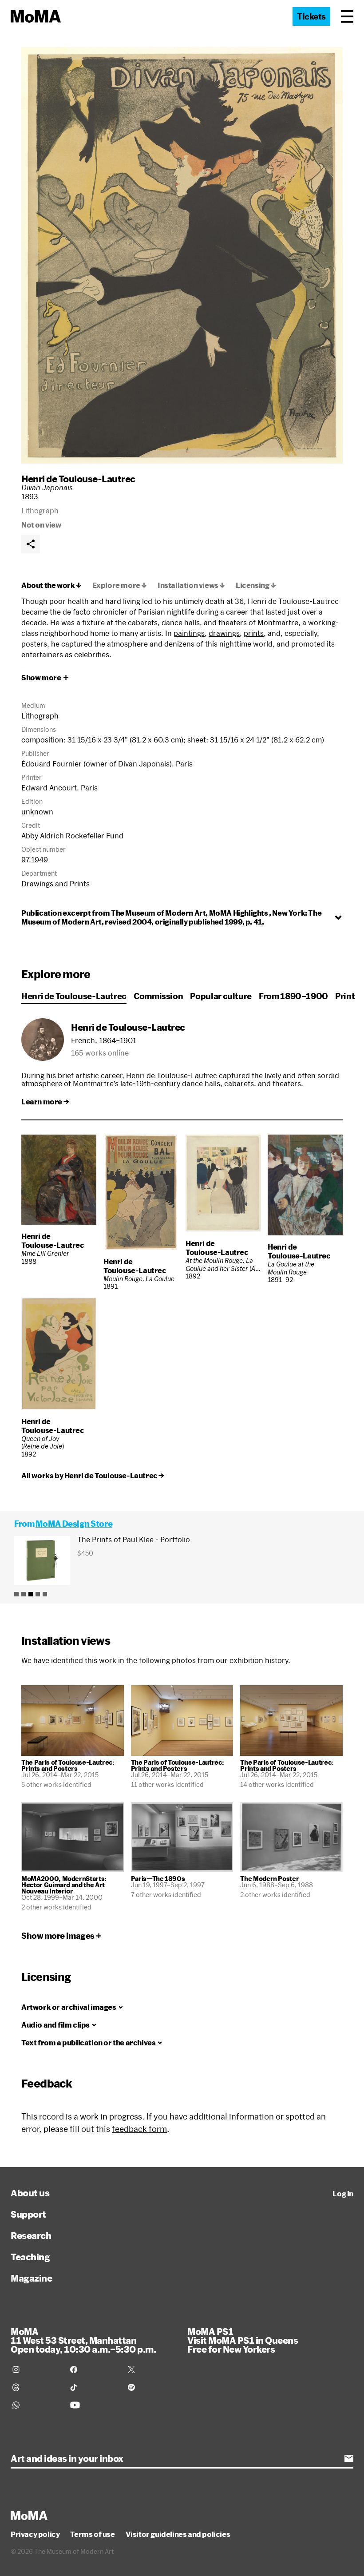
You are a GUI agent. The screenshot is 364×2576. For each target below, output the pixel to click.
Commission (158, 996)
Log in (343, 2194)
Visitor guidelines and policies (178, 2534)
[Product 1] (16, 1594)
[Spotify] (151, 2387)
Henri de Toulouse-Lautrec (78, 479)
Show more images (58, 1936)
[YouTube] (94, 2405)
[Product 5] (45, 1594)
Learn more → (45, 1102)
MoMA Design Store (74, 1524)
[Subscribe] (349, 2458)
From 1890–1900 (293, 996)
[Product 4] (38, 1594)
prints (254, 633)
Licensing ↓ (256, 585)
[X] (151, 2370)
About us (30, 2193)
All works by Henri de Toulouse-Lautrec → (93, 1476)
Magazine (31, 2278)
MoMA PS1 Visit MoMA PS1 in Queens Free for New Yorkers (243, 2340)
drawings (224, 633)
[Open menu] (347, 16)
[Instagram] (36, 2370)
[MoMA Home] (36, 16)
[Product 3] (31, 1594)
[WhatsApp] (36, 2405)
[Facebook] (94, 2370)
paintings (189, 633)
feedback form (139, 2129)
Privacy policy (35, 2534)
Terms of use (92, 2534)
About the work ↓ (51, 585)
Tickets (311, 16)
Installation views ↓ (191, 585)
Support (28, 2214)
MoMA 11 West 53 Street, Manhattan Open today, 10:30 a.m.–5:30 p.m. (83, 2340)
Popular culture (221, 996)
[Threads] (36, 2387)
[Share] (31, 544)
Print (345, 996)
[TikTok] (94, 2387)
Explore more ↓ (120, 585)
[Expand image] (182, 255)
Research (31, 2235)
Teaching (30, 2257)
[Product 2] (24, 1594)
